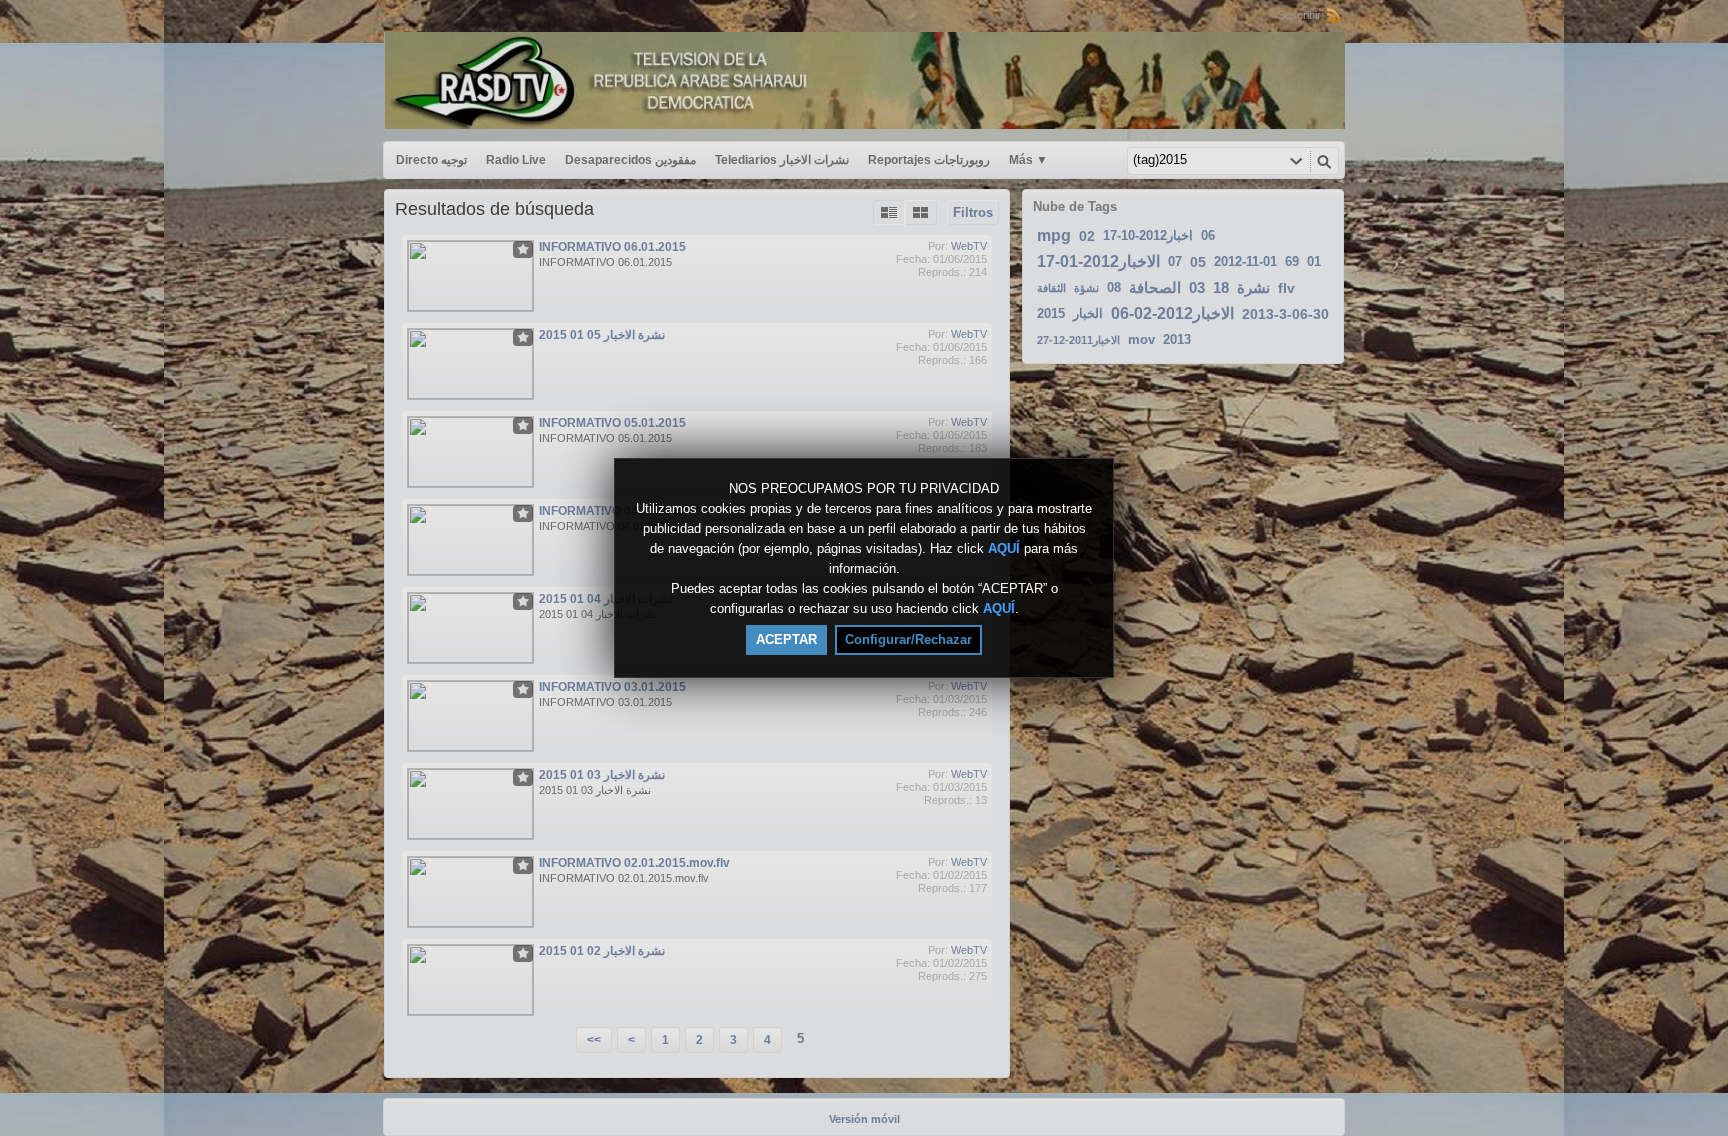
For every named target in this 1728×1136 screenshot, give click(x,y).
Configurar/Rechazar (908, 639)
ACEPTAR (786, 639)
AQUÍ (1004, 548)
